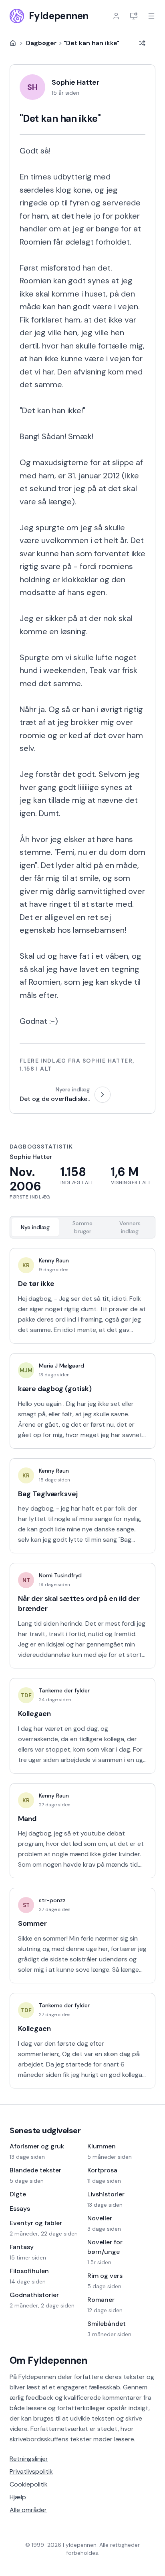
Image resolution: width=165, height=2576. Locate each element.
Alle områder (28, 2510)
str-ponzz (52, 1900)
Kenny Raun (54, 1260)
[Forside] (13, 43)
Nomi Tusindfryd (60, 1575)
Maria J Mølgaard (61, 1366)
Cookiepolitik (29, 2484)
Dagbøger (41, 43)
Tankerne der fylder (64, 1690)
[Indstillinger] (134, 16)
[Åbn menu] (151, 16)
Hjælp (18, 2497)
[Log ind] (116, 16)
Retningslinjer (29, 2459)
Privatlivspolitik (31, 2471)
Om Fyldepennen (48, 2360)
